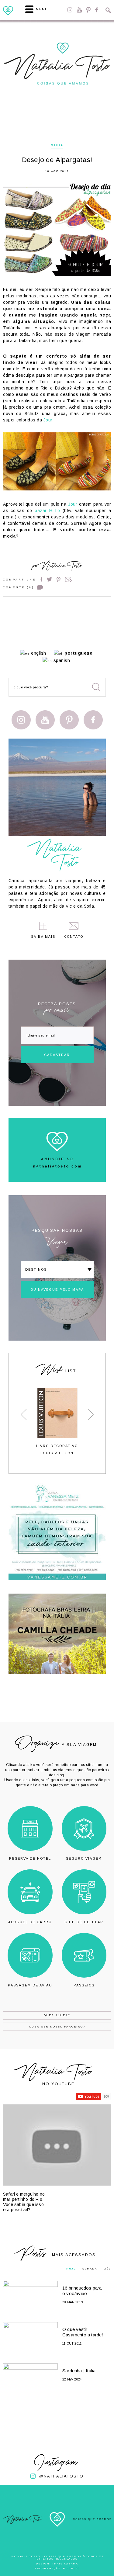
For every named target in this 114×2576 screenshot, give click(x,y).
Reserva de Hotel (30, 1858)
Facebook (97, 10)
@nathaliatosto (61, 2476)
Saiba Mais (43, 937)
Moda (57, 145)
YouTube (79, 10)
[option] (57, 1422)
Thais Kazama (65, 2564)
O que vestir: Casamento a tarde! (83, 2332)
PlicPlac (71, 2569)
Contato (74, 937)
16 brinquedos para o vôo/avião (82, 2291)
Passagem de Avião (30, 1985)
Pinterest (88, 10)
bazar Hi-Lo (47, 511)
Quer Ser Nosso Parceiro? (57, 2027)
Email (68, 579)
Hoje (71, 2269)
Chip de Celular (84, 1922)
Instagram (70, 10)
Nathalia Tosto (61, 567)
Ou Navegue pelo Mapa (57, 1290)
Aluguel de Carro (30, 1922)
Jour (48, 420)
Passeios (84, 1985)
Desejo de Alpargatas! (57, 160)
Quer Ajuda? (57, 2015)
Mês (107, 2269)
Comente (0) (19, 587)
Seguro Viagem (84, 1858)
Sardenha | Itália (79, 2371)
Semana (90, 2269)
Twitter (49, 579)
